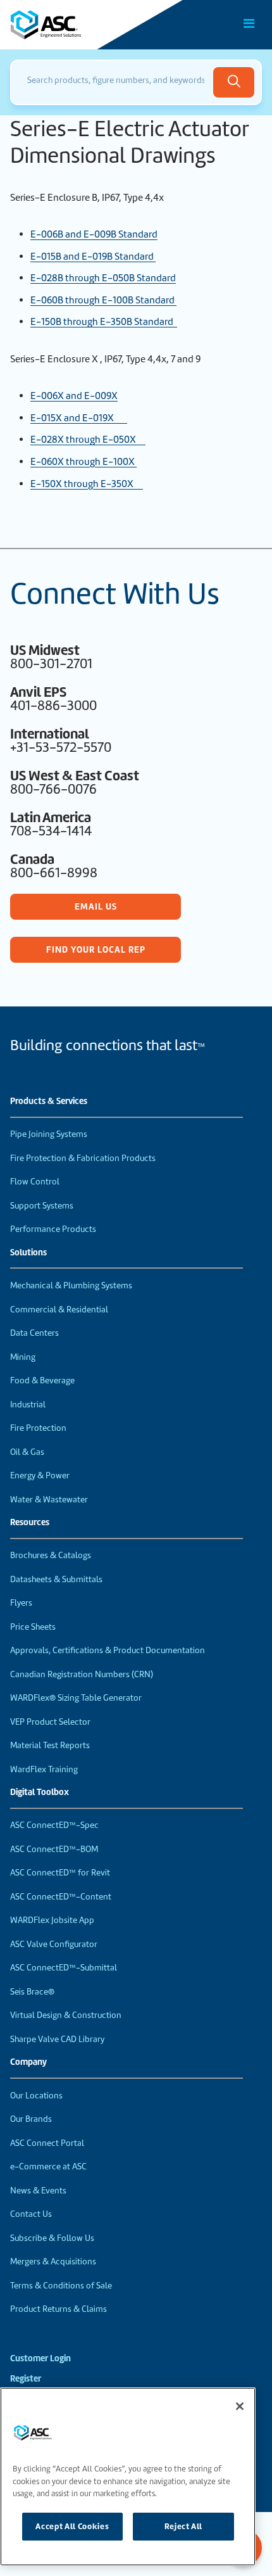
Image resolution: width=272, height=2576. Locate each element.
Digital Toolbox (40, 1792)
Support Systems (42, 1206)
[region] (128, 2477)
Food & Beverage (42, 1380)
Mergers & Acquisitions (53, 2262)
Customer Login (40, 2358)
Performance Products (53, 1229)
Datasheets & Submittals (56, 1579)
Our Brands (31, 2119)
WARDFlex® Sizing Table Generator (76, 1698)
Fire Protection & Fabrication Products (83, 1158)
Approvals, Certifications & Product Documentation (108, 1650)
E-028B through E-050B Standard (103, 278)
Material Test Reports (50, 1745)
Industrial (28, 1405)
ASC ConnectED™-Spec (54, 1825)
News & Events (38, 2191)
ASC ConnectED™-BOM (54, 1849)
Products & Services (49, 1101)
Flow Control (35, 1182)
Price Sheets (33, 1627)
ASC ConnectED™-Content (61, 1897)
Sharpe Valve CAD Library (57, 2039)
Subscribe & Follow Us (52, 2238)
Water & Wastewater (49, 1500)
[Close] (240, 2406)
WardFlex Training (44, 1769)
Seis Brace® (32, 1992)
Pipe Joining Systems (49, 1134)
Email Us (96, 906)
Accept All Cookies (72, 2526)
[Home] (82, 25)
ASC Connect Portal (47, 2143)
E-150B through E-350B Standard (104, 322)
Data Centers (34, 1333)
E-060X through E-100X (83, 462)
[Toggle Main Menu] (249, 23)
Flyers (21, 1603)
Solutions (28, 1253)
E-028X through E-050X (88, 440)
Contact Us (31, 2214)
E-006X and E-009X (74, 396)
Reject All (184, 2526)
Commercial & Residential (59, 1310)
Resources (30, 1523)
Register (26, 2379)
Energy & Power (40, 1475)
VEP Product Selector (50, 1722)
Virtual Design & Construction (66, 2015)
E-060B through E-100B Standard (103, 300)
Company (28, 2062)
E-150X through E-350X (87, 484)
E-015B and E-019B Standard (93, 257)
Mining (23, 1357)
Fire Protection (38, 1428)
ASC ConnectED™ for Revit (60, 1873)
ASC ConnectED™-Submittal (64, 1968)
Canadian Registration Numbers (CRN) (82, 1674)
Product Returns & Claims (59, 2309)
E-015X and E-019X (79, 418)
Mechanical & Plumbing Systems (71, 1285)
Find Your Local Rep (96, 949)
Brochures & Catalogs (51, 1555)
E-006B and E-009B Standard (94, 234)
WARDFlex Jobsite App (52, 1920)
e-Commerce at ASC (48, 2167)
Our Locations (36, 2096)
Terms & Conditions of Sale (61, 2286)
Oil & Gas (27, 1452)
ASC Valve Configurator (54, 1944)
